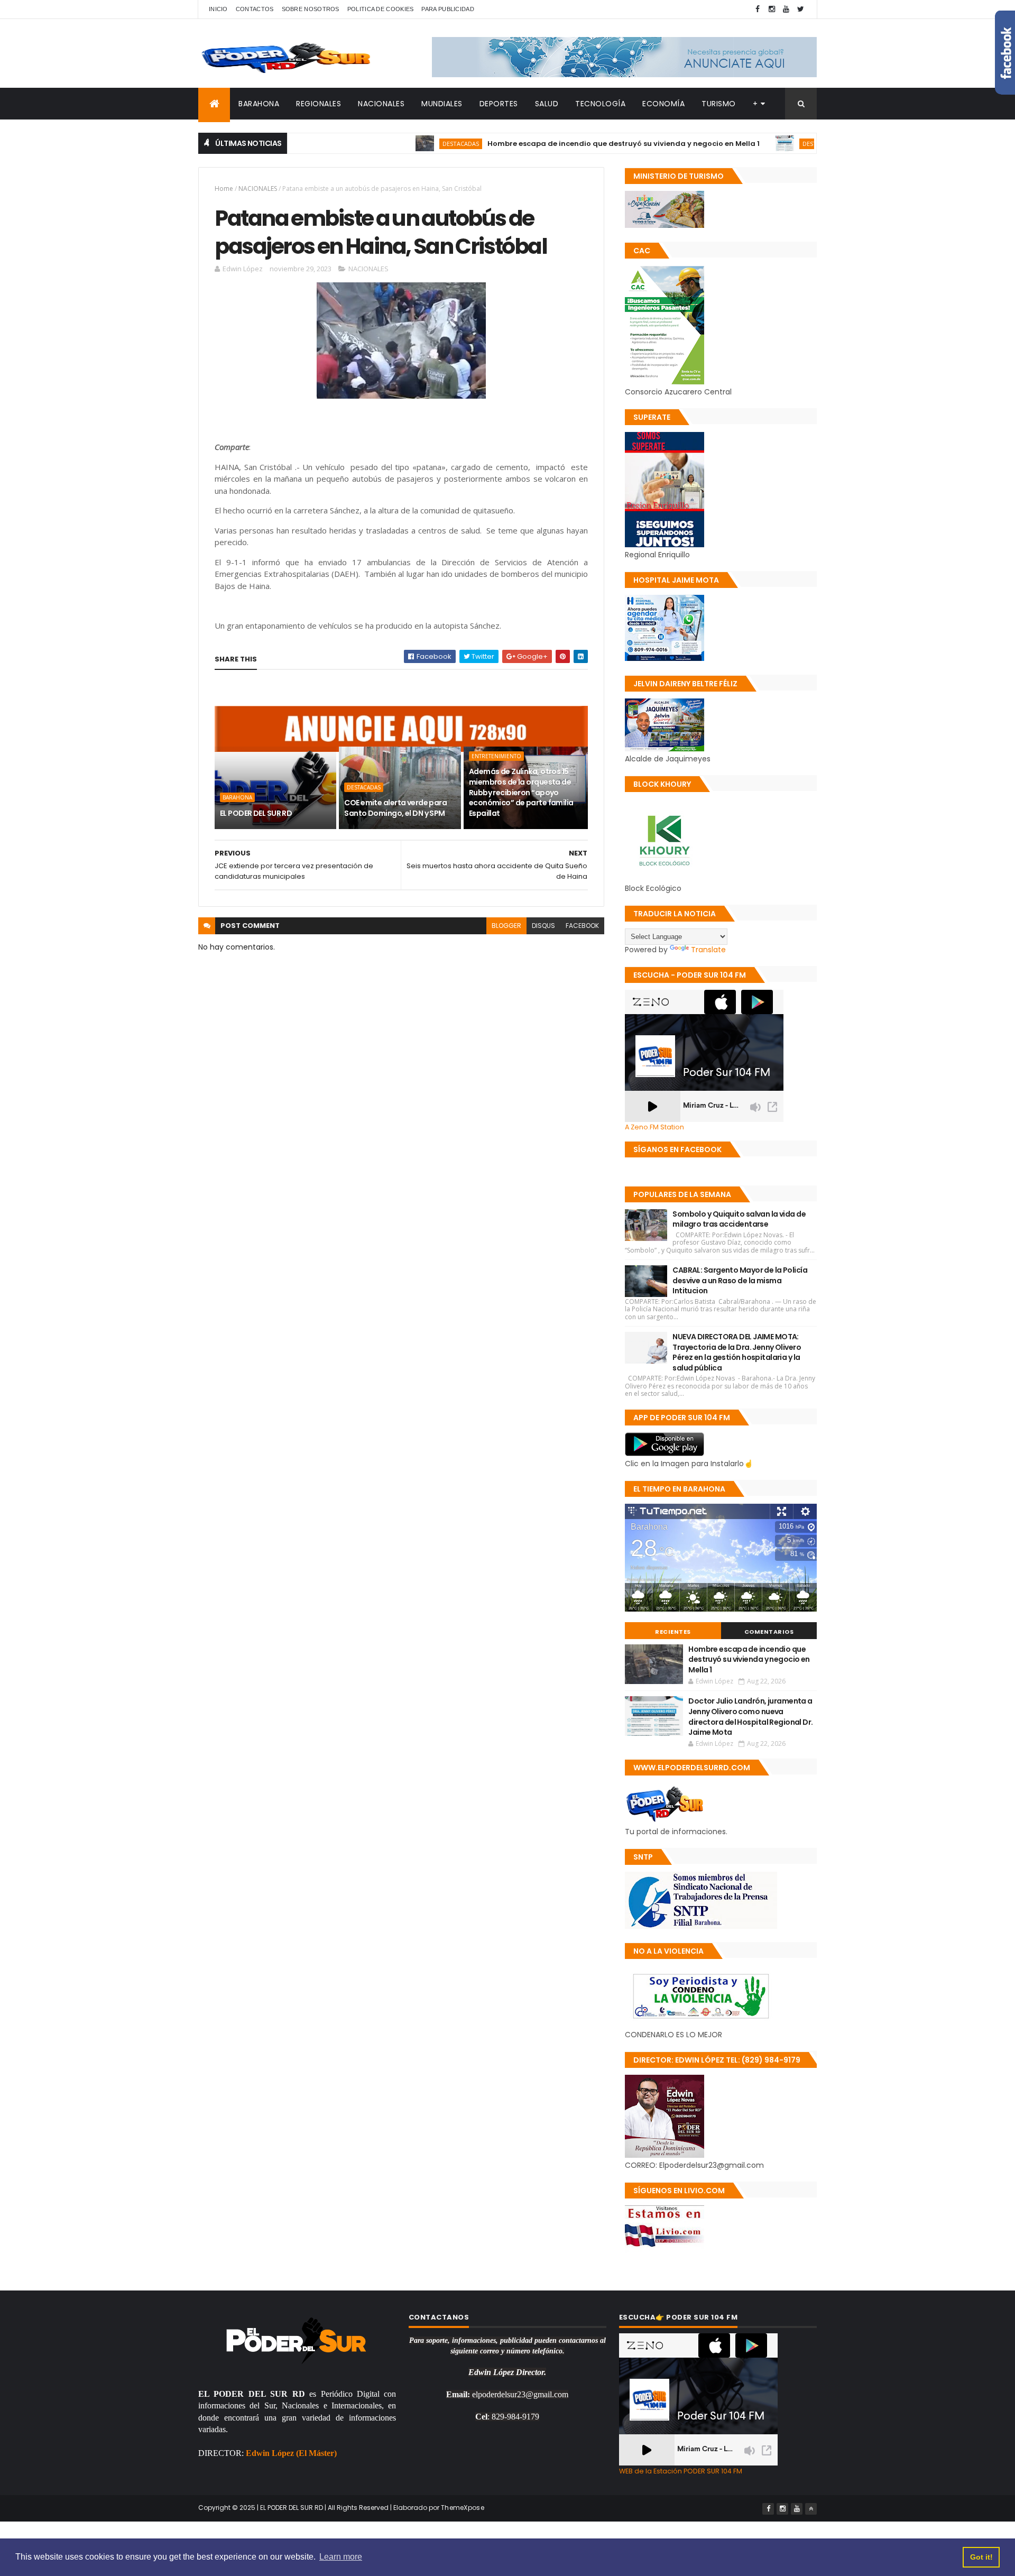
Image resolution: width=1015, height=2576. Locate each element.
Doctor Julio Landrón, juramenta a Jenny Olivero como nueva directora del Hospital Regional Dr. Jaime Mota (750, 1717)
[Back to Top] (811, 2509)
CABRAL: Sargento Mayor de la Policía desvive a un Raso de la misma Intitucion (740, 1280)
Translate (708, 950)
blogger (506, 926)
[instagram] (772, 9)
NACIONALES (381, 104)
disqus (543, 926)
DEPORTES (499, 104)
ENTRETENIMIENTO (496, 756)
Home (224, 188)
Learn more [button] (341, 2557)
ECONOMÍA (663, 104)
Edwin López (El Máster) (291, 2453)
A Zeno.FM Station (654, 1127)
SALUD (547, 104)
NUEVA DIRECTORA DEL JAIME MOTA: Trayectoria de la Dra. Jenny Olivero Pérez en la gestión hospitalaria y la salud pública (737, 1352)
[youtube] (786, 9)
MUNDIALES (442, 104)
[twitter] (800, 9)
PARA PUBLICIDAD (448, 9)
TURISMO (719, 104)
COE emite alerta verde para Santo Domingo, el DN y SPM (395, 808)
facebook (582, 926)
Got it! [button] (981, 2557)
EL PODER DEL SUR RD (256, 813)
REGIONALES (319, 104)
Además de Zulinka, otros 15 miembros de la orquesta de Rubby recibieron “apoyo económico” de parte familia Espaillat (521, 792)
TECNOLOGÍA (600, 104)
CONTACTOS (255, 9)
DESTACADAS (395, 144)
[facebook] (758, 9)
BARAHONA (259, 104)
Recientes (673, 1632)
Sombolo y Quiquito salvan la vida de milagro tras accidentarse (739, 1219)
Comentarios (769, 1632)
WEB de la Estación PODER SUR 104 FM (681, 2471)
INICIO (218, 9)
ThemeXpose (463, 2508)
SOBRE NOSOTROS (311, 9)
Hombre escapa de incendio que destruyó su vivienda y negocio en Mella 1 (558, 144)
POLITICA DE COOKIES (381, 9)
